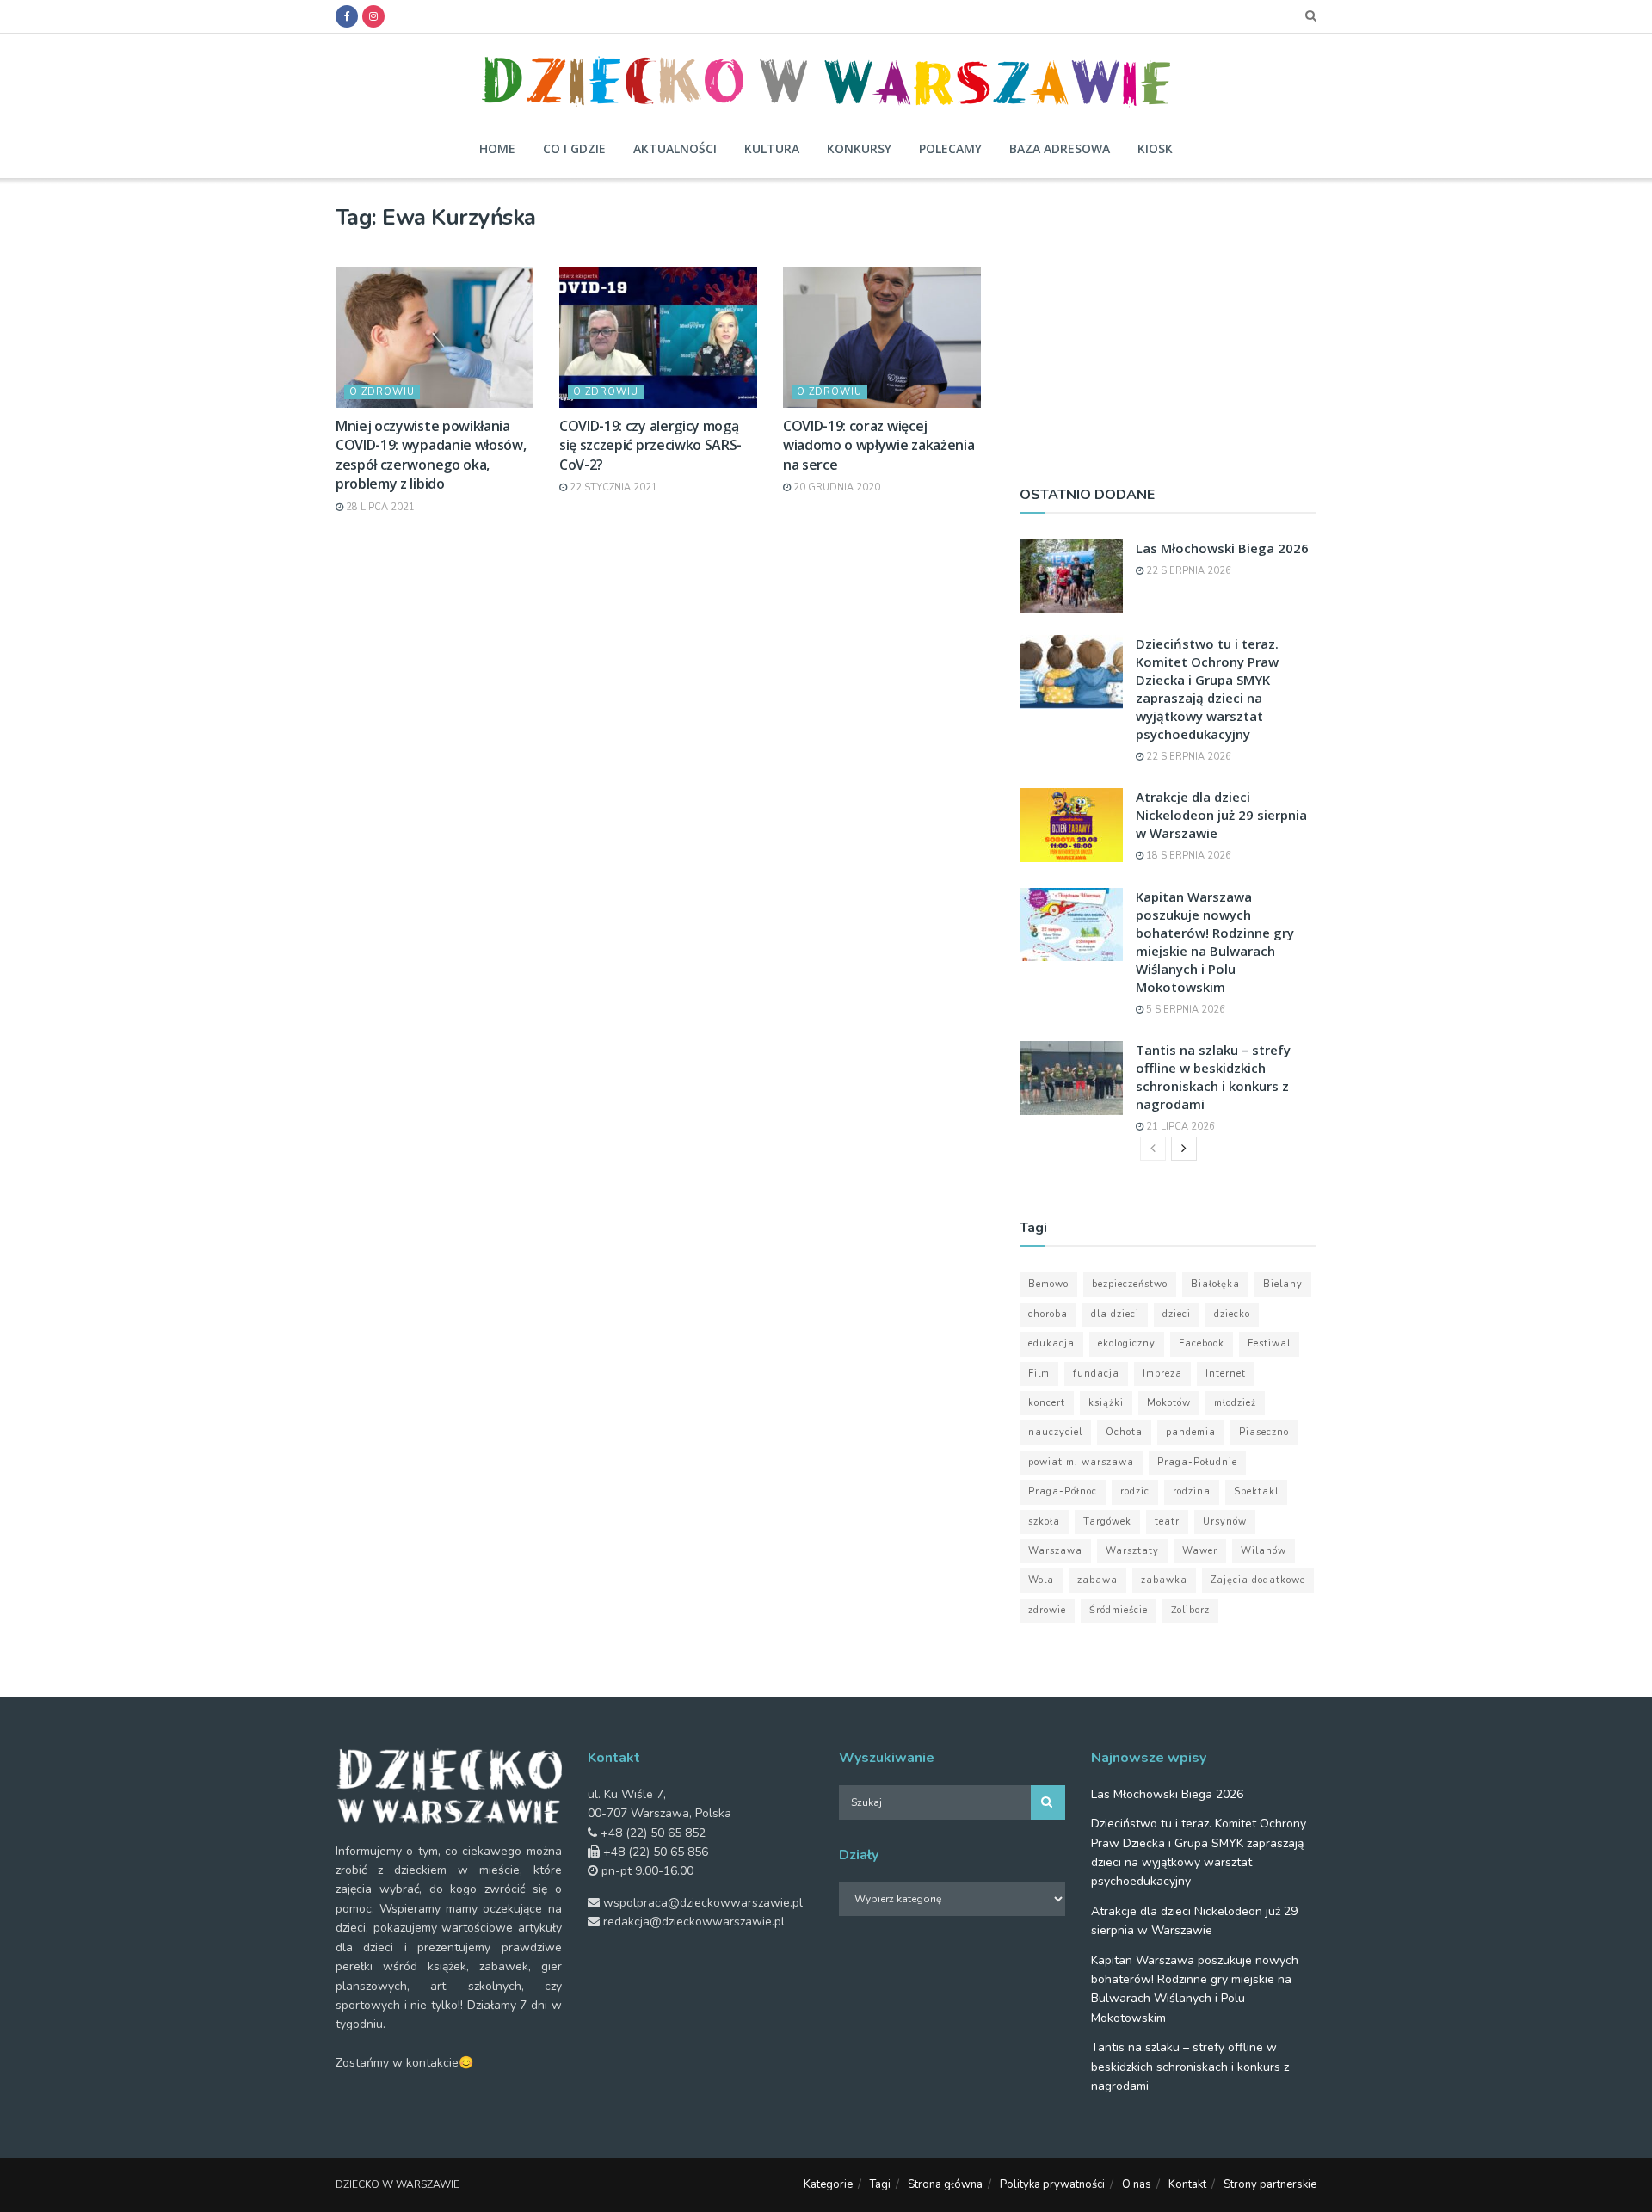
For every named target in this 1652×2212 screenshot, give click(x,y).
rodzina (1192, 1491)
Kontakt (1187, 2184)
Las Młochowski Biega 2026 (1222, 548)
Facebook (1202, 1343)
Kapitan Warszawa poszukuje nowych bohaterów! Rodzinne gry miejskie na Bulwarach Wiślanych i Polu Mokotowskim (1215, 942)
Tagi (880, 2184)
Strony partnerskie (1270, 2184)
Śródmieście (1119, 1610)
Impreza (1162, 1374)
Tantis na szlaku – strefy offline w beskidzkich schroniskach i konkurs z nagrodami (1213, 1077)
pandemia (1191, 1432)
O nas (1137, 2184)
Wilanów (1264, 1551)
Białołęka (1215, 1284)
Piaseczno (1264, 1432)
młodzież (1235, 1403)
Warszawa (1055, 1551)
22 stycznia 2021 (612, 487)
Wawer (1200, 1551)
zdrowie (1047, 1610)
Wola (1041, 1580)
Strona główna (945, 2184)
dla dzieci (1115, 1314)
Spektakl (1256, 1491)
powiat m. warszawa (1081, 1462)
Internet (1226, 1374)
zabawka (1164, 1580)
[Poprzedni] (1153, 1149)
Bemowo (1048, 1284)
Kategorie (828, 2184)
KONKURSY (859, 148)
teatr (1167, 1522)
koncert (1047, 1403)
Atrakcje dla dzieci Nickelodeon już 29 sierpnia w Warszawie (1221, 815)
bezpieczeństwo (1130, 1284)
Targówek (1107, 1522)
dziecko (1232, 1314)
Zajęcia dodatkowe (1258, 1580)
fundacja (1096, 1374)
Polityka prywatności (1052, 2184)
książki (1106, 1403)
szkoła (1044, 1522)
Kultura (772, 148)
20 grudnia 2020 (835, 487)
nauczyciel (1055, 1432)
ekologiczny (1127, 1343)
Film (1039, 1374)
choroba (1048, 1314)
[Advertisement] (1168, 324)
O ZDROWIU (382, 392)
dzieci (1177, 1314)
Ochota (1124, 1432)
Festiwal (1269, 1343)
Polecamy (950, 148)
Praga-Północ (1063, 1491)
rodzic (1135, 1491)
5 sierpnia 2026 (1184, 1010)
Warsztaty (1132, 1551)
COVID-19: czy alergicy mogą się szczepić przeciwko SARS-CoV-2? (650, 445)
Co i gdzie (574, 148)
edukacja (1051, 1343)
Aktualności (675, 148)
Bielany (1283, 1284)
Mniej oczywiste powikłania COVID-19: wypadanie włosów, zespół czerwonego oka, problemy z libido (431, 455)
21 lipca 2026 (1179, 1127)
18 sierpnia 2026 (1187, 856)
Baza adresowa (1060, 148)
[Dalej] (1184, 1149)
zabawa (1097, 1580)
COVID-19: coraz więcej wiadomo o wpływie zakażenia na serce (878, 445)
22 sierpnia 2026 (1187, 571)
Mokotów (1169, 1403)
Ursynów (1225, 1522)
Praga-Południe (1197, 1462)
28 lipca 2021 (379, 507)
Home (497, 148)
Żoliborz (1190, 1610)
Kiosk (1155, 148)
